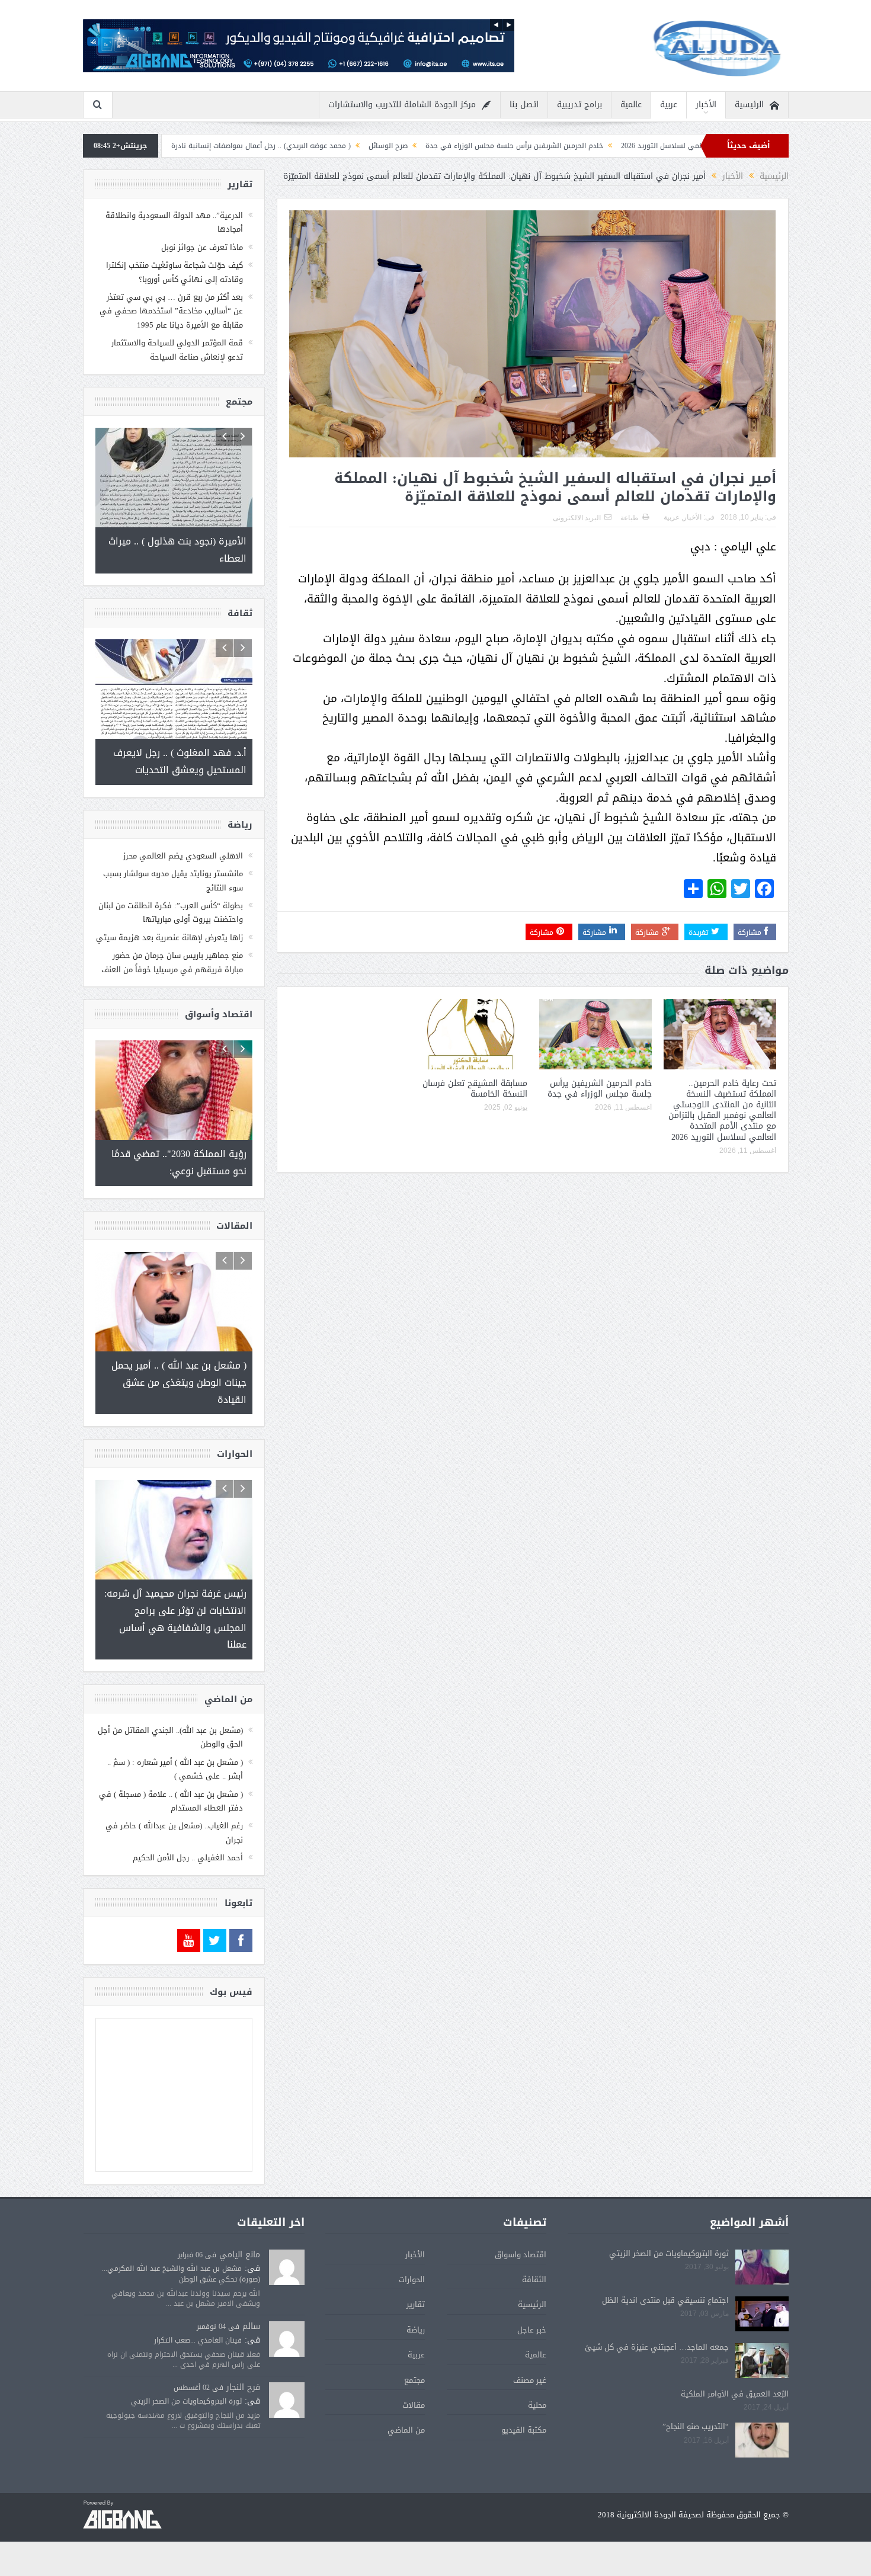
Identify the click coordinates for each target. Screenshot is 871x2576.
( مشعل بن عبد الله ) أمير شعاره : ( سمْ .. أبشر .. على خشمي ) (175, 1769)
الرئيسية (749, 105)
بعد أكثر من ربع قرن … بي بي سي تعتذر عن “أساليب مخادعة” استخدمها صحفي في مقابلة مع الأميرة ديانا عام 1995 (171, 311)
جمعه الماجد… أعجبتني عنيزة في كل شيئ (657, 2347)
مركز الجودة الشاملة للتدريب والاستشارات (402, 105)
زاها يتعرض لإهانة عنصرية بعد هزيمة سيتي (169, 938)
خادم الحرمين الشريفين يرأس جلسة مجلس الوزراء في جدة (638, 146)
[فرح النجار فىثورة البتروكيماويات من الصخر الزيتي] (287, 2401)
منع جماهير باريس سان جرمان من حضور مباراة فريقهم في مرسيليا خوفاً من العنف (172, 962)
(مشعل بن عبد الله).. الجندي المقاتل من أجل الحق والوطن (170, 1737)
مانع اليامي (240, 2255)
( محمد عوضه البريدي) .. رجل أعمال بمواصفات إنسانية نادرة (385, 146)
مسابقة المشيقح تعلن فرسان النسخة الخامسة (475, 1089)
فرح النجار (243, 2387)
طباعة (630, 518)
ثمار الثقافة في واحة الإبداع (234, 146)
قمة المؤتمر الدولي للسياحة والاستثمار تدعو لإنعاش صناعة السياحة (177, 350)
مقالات (414, 2405)
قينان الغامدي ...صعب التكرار (198, 2340)
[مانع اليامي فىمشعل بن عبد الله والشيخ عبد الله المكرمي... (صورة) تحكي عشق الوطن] (287, 2268)
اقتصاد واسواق (521, 2255)
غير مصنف (530, 2380)
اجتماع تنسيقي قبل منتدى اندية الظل (665, 2300)
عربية (669, 105)
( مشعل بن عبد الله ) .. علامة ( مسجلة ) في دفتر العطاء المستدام (171, 1801)
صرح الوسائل (512, 146)
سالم (251, 2326)
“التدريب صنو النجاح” (696, 2426)
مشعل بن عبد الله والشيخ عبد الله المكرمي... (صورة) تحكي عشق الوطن (181, 2274)
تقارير (416, 2304)
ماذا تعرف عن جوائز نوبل (202, 247)
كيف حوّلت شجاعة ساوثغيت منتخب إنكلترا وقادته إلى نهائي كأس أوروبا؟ (174, 272)
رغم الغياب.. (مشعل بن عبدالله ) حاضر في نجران (174, 1832)
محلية (537, 2405)
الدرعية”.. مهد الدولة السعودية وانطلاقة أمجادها (174, 222)
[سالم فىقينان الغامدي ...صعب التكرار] (287, 2340)
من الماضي (406, 2430)
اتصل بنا (524, 105)
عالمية (631, 105)
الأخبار (706, 105)
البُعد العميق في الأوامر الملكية (735, 2394)
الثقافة (534, 2279)
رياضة (416, 2330)
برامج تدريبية (579, 105)
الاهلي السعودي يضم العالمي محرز (183, 856)
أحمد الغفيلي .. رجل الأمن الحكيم (188, 1858)
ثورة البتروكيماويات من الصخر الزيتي (669, 2253)
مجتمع (414, 2380)
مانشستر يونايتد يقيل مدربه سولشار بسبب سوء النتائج (173, 880)
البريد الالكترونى (577, 518)
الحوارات (412, 2279)
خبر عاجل (532, 2330)
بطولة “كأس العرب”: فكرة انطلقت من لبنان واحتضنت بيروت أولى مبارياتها (171, 912)
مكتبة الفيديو (524, 2430)
